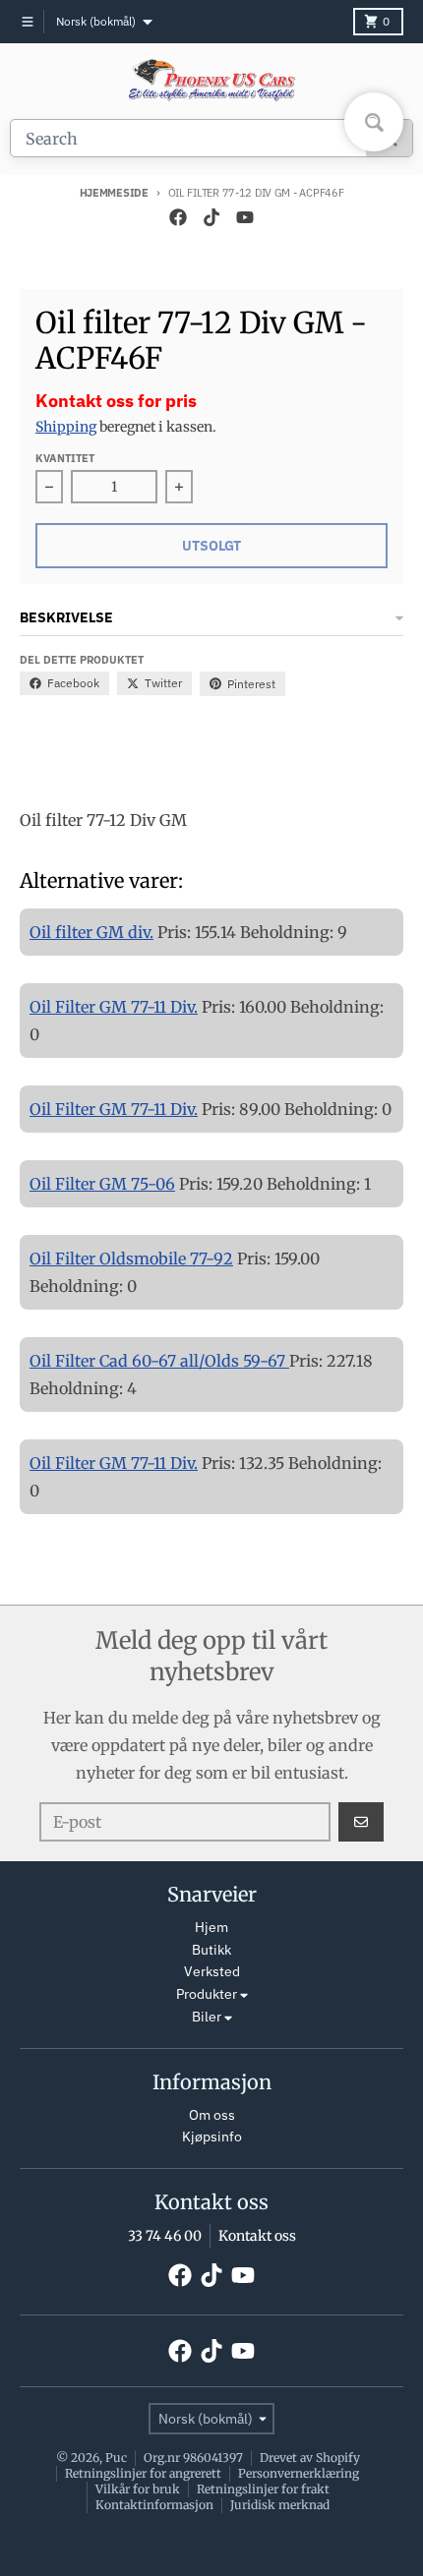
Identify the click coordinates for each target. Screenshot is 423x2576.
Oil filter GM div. (91, 932)
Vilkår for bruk (138, 2489)
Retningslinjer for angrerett (143, 2473)
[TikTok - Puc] (211, 217)
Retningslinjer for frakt (263, 2489)
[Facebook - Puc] (178, 217)
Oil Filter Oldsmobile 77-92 (131, 1259)
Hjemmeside (114, 193)
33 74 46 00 (165, 2236)
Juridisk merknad (280, 2505)
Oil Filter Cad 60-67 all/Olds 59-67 (159, 1361)
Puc (116, 2458)
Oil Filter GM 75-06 (102, 1184)
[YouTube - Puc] (245, 217)
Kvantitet (65, 458)
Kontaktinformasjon (154, 2505)
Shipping (66, 427)
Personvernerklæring (299, 2473)
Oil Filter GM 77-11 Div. (114, 1007)
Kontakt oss (257, 2236)
